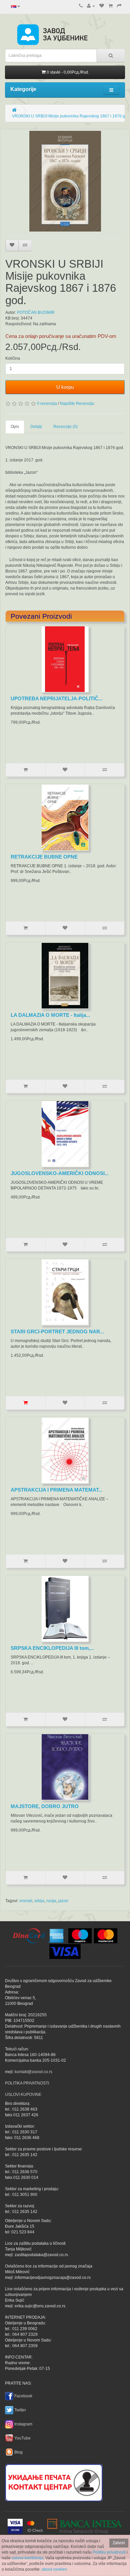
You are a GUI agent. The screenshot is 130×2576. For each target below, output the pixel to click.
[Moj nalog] (91, 6)
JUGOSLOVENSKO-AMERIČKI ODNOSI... (60, 1173)
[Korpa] (110, 6)
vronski (26, 1901)
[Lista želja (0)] (102, 6)
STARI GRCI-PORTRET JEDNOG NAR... (57, 1331)
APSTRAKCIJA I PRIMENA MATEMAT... (56, 1490)
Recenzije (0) (65, 427)
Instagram (23, 2424)
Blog (18, 2452)
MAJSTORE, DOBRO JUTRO (45, 1806)
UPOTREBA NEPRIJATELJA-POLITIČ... (56, 698)
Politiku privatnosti (109, 2552)
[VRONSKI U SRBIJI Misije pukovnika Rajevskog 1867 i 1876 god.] (65, 181)
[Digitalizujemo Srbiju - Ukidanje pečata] (54, 2482)
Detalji (36, 427)
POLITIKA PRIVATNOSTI (27, 2083)
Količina (13, 358)
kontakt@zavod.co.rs (33, 2072)
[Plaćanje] (119, 6)
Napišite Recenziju (77, 404)
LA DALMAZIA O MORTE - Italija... (50, 1015)
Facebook (23, 2396)
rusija (51, 1901)
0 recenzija (47, 404)
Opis (15, 427)
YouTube (22, 2438)
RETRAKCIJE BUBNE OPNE (44, 857)
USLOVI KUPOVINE (23, 2095)
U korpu (65, 387)
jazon (63, 1901)
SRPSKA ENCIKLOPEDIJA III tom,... (52, 1648)
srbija (39, 1901)
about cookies (54, 2569)
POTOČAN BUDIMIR (36, 313)
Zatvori (119, 2543)
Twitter (20, 2410)
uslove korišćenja (27, 2558)
